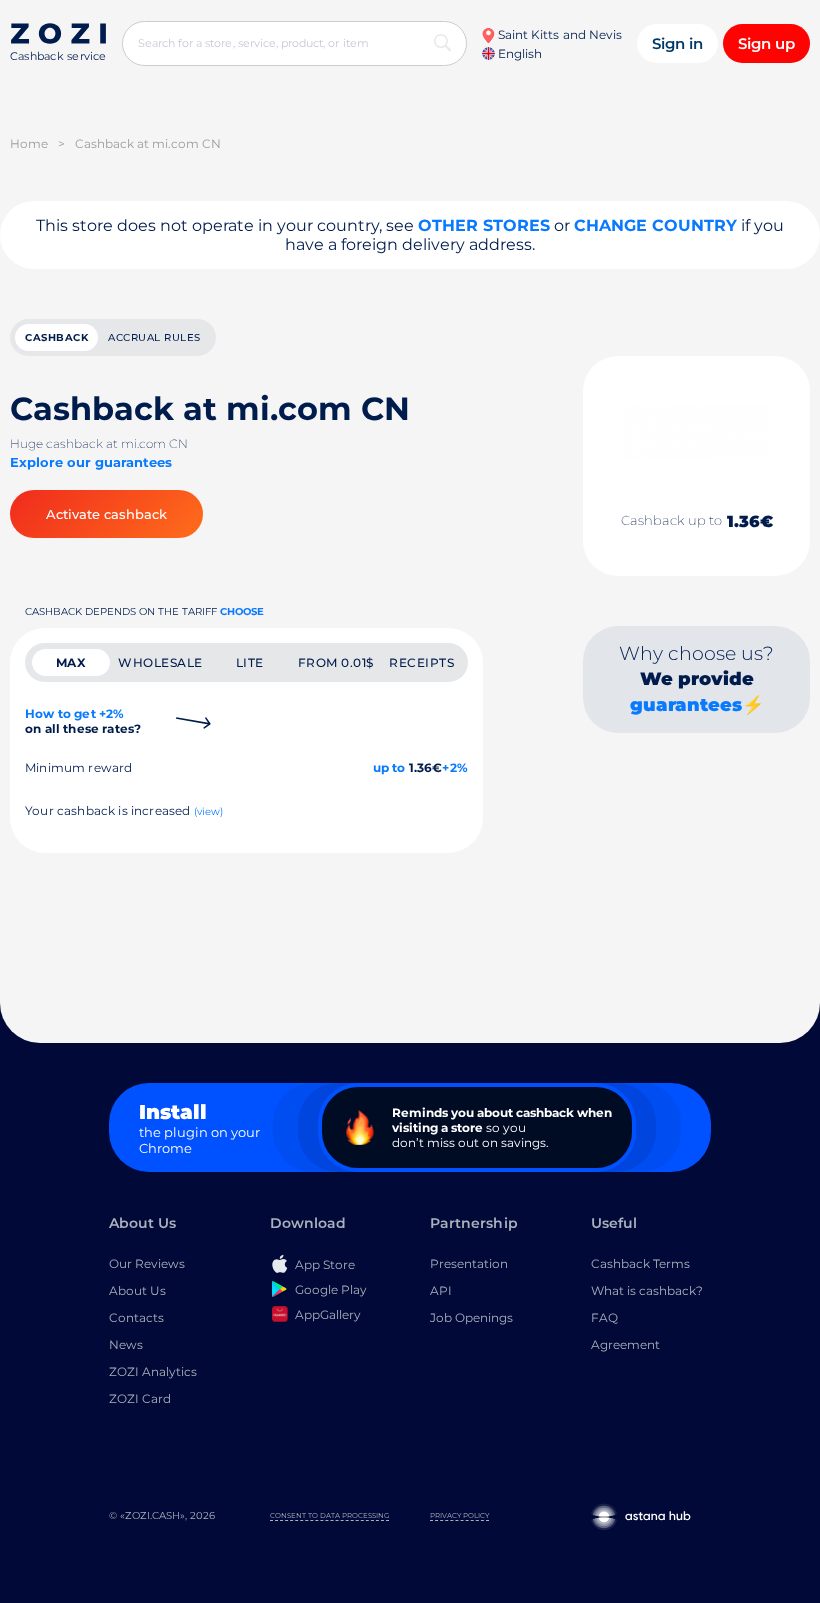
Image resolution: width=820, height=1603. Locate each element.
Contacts (136, 1317)
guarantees (686, 705)
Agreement (625, 1344)
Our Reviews (147, 1263)
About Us (137, 1290)
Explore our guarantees (91, 462)
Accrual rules (154, 337)
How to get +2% (83, 721)
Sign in (677, 43)
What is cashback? (647, 1290)
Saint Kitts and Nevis (558, 34)
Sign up (766, 43)
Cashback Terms (640, 1263)
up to (389, 767)
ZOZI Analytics (153, 1371)
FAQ (604, 1317)
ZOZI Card (140, 1398)
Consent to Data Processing (329, 1515)
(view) (209, 811)
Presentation (469, 1263)
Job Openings (471, 1317)
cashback (56, 337)
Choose (242, 611)
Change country (655, 225)
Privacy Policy (459, 1515)
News (126, 1344)
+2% (455, 767)
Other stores (484, 225)
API (441, 1290)
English (518, 53)
